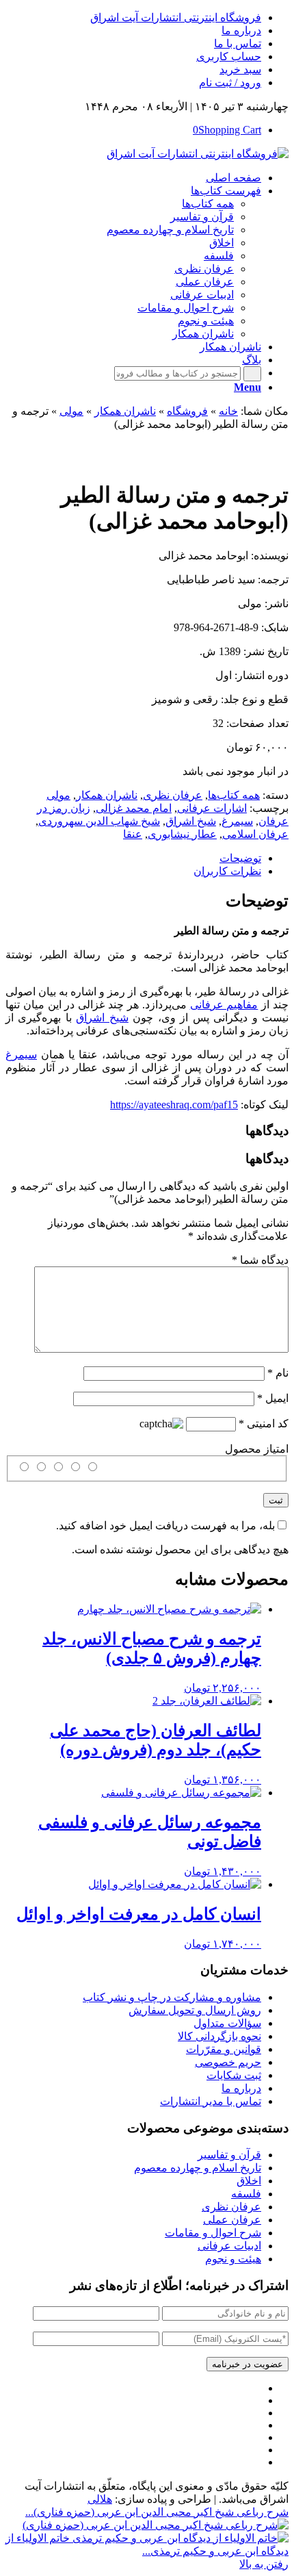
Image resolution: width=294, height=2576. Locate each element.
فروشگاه (187, 411)
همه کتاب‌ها (234, 795)
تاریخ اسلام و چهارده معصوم (198, 2168)
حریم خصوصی (228, 2062)
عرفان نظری (173, 795)
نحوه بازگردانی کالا (219, 2036)
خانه (228, 411)
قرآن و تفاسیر (229, 2155)
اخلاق (249, 2181)
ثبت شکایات (234, 2075)
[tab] (133, 858)
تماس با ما (238, 43)
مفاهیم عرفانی (224, 1005)
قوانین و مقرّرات (224, 2049)
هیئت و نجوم (233, 2259)
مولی (71, 411)
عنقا (133, 834)
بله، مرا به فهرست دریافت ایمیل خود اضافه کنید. (165, 1526)
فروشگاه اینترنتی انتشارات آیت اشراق (176, 17)
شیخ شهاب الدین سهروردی (99, 821)
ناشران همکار (125, 411)
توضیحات (240, 858)
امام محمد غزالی (134, 808)
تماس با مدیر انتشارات (211, 2101)
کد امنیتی (264, 1424)
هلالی (100, 2499)
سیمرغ (237, 821)
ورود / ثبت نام (230, 82)
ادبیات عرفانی (229, 2246)
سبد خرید (240, 69)
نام (278, 1373)
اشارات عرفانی (212, 808)
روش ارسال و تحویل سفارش (195, 2010)
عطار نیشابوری (182, 834)
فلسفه (246, 2194)
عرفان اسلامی (255, 834)
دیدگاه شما (260, 1260)
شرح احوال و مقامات (213, 2233)
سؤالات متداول (227, 2023)
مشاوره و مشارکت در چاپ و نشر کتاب (172, 1997)
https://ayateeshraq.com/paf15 (174, 1105)
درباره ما (241, 30)
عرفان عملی (232, 2220)
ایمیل (273, 1398)
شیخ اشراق (191, 821)
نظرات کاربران (227, 871)
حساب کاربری (229, 56)
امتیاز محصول (257, 1449)
